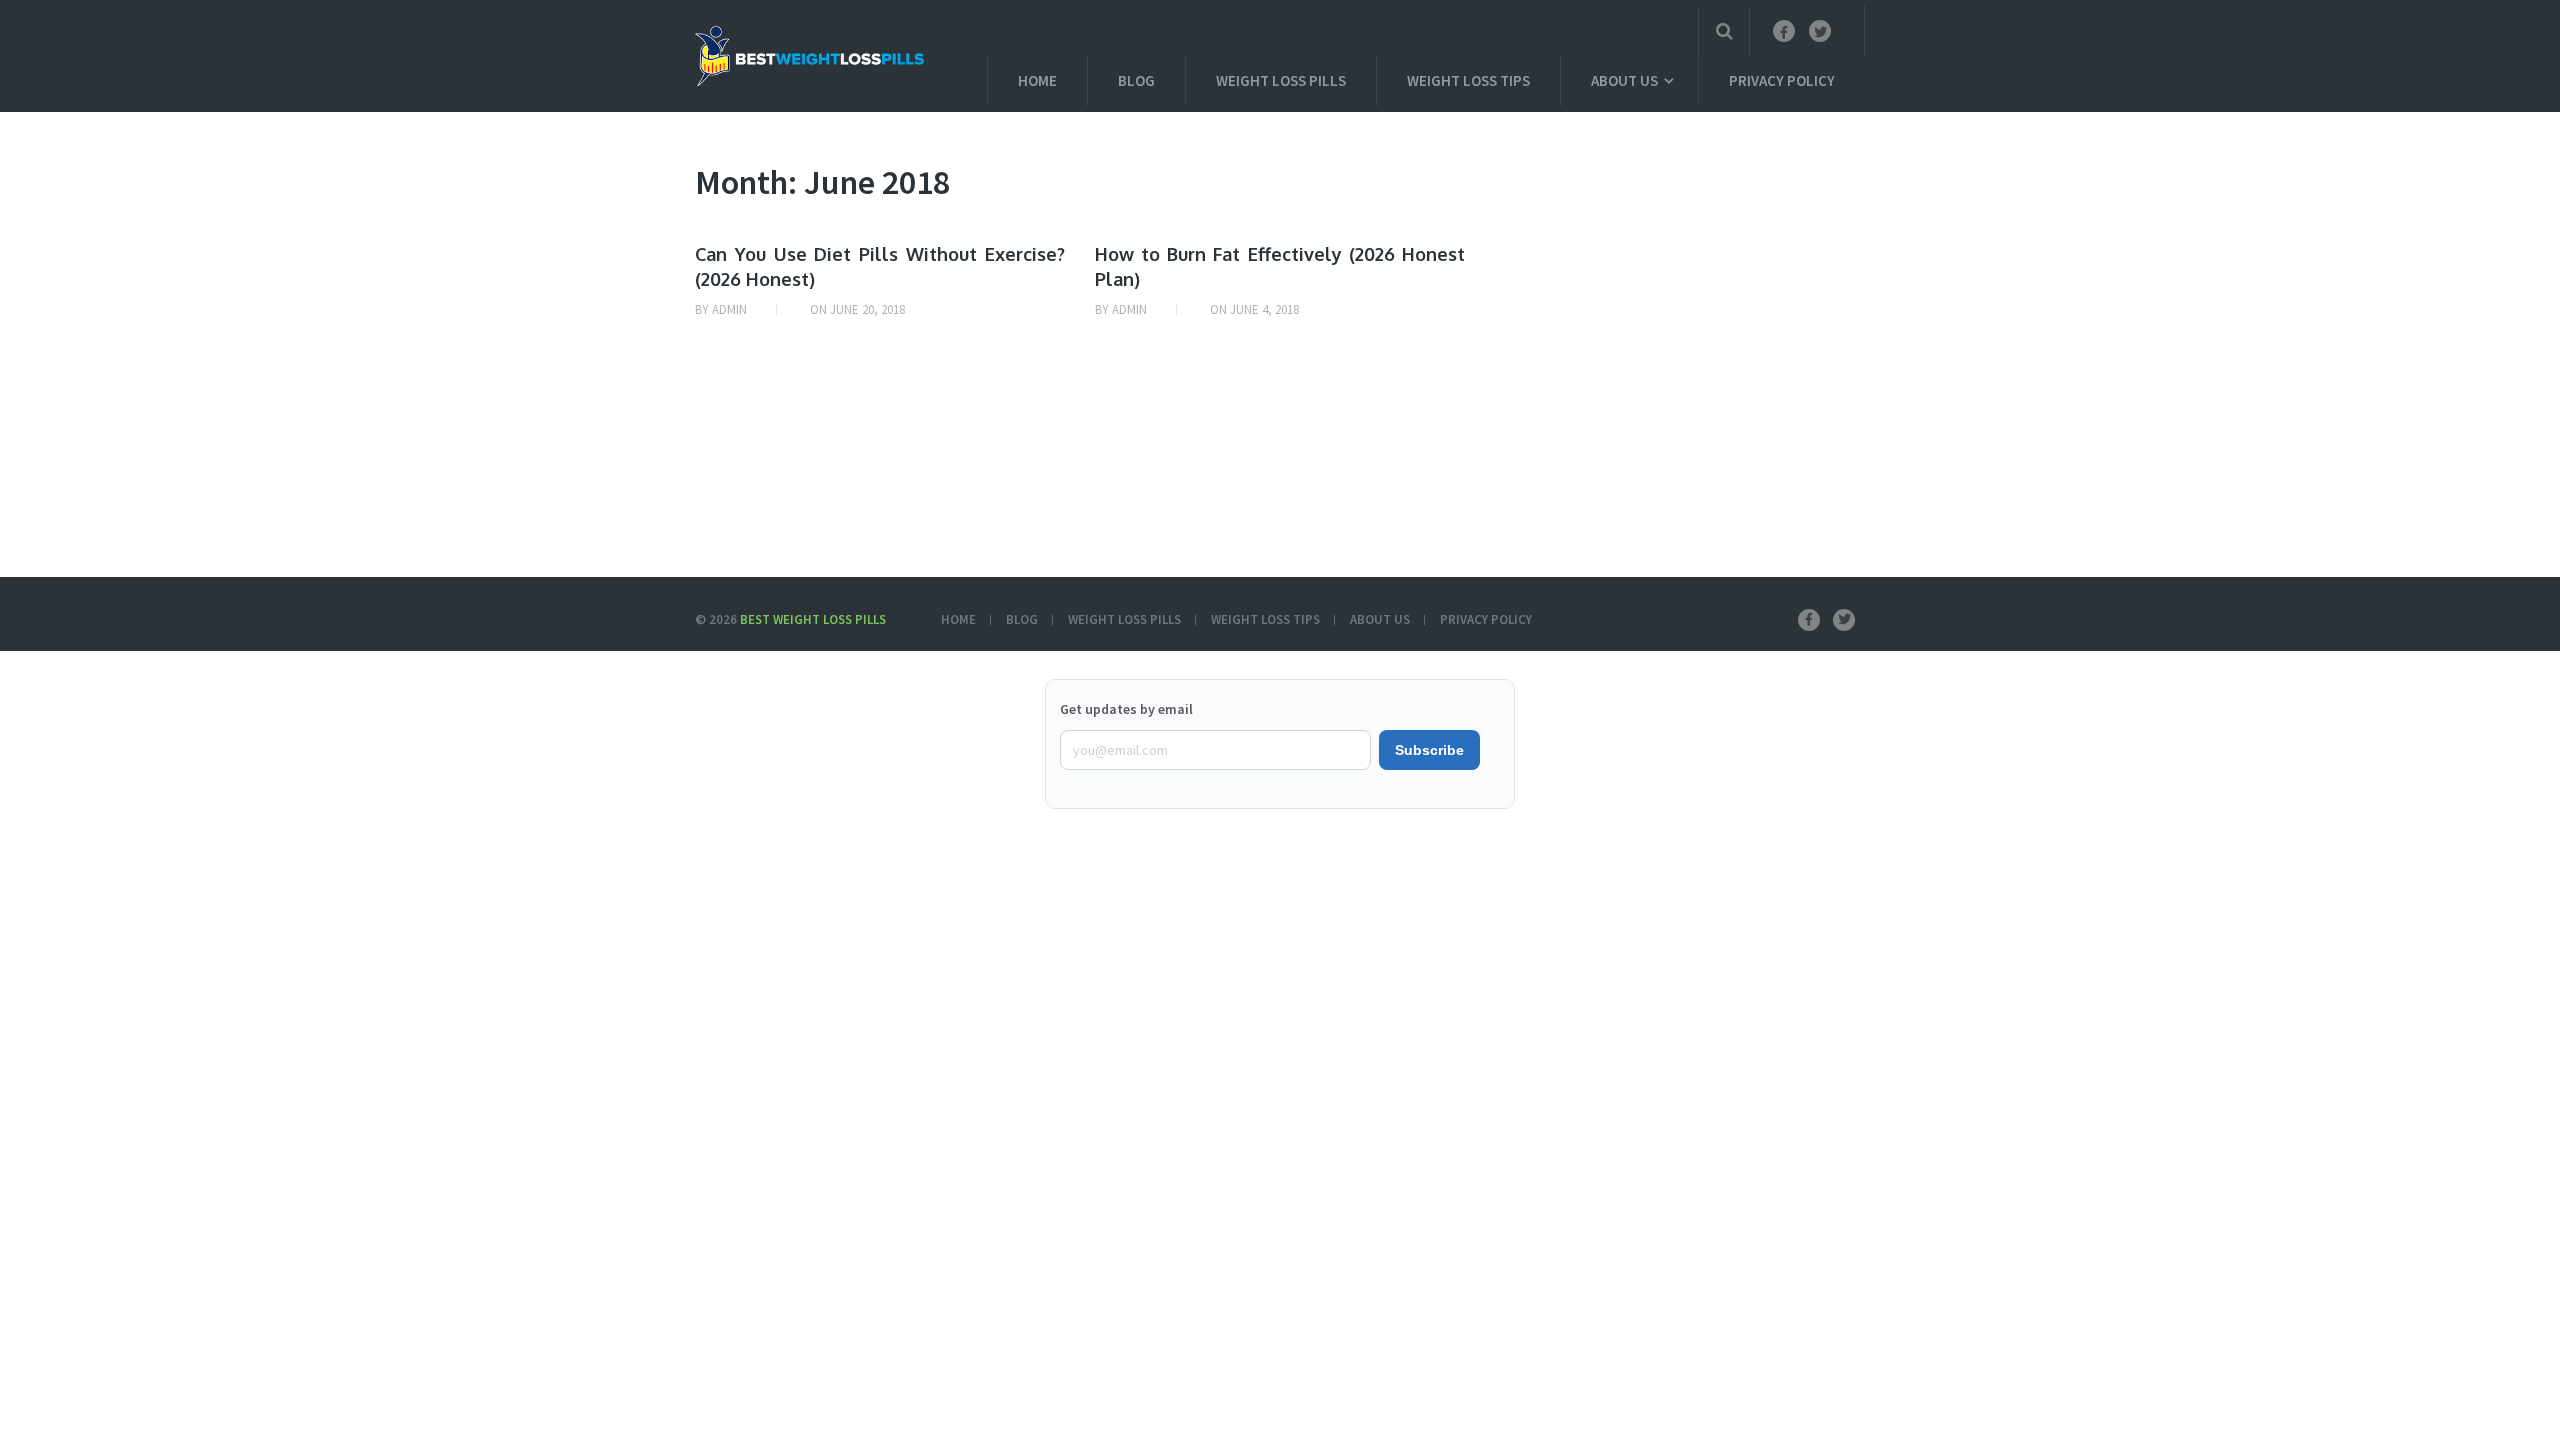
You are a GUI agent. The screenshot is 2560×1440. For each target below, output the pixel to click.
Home (1037, 80)
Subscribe (1429, 750)
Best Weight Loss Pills (813, 619)
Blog (1136, 80)
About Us (1624, 80)
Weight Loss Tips (1468, 80)
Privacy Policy (1782, 80)
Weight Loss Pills (1281, 80)
